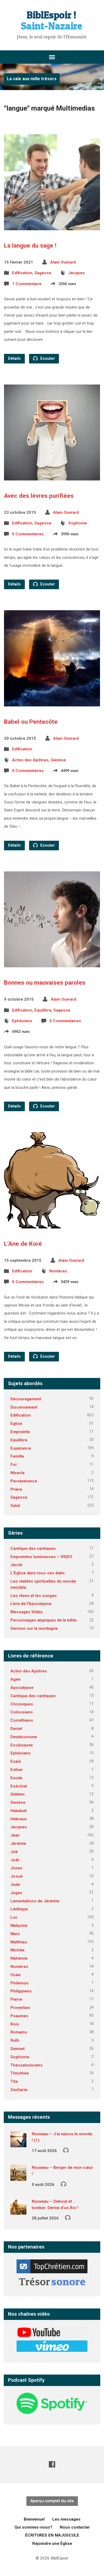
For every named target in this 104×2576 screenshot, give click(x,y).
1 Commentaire (27, 284)
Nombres (58, 1271)
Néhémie (19, 1958)
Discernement (24, 1407)
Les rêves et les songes (34, 1596)
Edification (22, 273)
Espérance (21, 1448)
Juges (16, 1893)
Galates (18, 1794)
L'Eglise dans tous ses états (38, 1573)
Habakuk (19, 1811)
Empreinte (20, 1432)
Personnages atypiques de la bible (43, 1620)
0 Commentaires (28, 534)
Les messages (66, 2519)
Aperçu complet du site (52, 2501)
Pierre (16, 1999)
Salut (15, 1506)
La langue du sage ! (30, 245)
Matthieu (19, 1942)
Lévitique (19, 1909)
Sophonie (78, 523)
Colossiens (22, 1712)
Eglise (16, 1424)
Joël (15, 1860)
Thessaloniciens (27, 2065)
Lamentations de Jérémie (35, 1901)
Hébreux (19, 1819)
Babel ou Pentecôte (31, 722)
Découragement (26, 1399)
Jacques (77, 273)
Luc (14, 1917)
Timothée (20, 2073)
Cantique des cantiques (33, 1548)
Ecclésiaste (22, 1745)
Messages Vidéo (27, 1612)
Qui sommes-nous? (33, 2527)
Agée (15, 1679)
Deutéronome (24, 1737)
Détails (14, 359)
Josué (17, 1876)
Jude (15, 1885)
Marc (15, 1934)
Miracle (17, 1473)
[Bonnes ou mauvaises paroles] (52, 963)
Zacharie (19, 2090)
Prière (16, 1489)
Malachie (19, 1926)
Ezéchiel (19, 1786)
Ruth (15, 2040)
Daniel (16, 1729)
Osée (15, 1975)
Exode (16, 1778)
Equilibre (43, 1010)
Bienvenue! (34, 2519)
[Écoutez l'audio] (66, 2150)
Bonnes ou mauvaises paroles (45, 982)
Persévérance (24, 1481)
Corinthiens (22, 1720)
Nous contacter (75, 2527)
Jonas (16, 1868)
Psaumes (19, 2016)
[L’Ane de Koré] (52, 1224)
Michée (17, 1950)
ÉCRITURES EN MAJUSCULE (52, 2535)
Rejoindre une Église (52, 2543)
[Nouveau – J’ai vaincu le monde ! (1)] (18, 2144)
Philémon (19, 1983)
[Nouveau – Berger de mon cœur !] (18, 2177)
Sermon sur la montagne (34, 1628)
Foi (13, 1465)
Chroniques (22, 1704)
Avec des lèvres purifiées (39, 496)
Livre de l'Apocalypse (31, 1604)
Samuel (17, 2049)
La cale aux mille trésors (32, 79)
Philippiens (21, 1991)
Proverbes (20, 2008)
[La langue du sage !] (52, 226)
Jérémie (18, 1843)
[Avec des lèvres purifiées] (52, 476)
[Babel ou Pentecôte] (52, 702)
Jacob (16, 1565)
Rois (15, 2024)
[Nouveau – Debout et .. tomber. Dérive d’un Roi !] (18, 2211)
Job (14, 1852)
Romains (19, 2032)
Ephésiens (22, 1021)
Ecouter (47, 359)
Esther (17, 1770)
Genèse (58, 760)
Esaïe (16, 1761)
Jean (15, 1835)
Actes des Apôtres (30, 760)
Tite (14, 2081)
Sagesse (43, 273)
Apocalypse (22, 1688)
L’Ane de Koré (23, 1244)
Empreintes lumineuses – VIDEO (41, 1557)
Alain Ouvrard (63, 262)
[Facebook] (52, 2464)
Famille (17, 1456)
